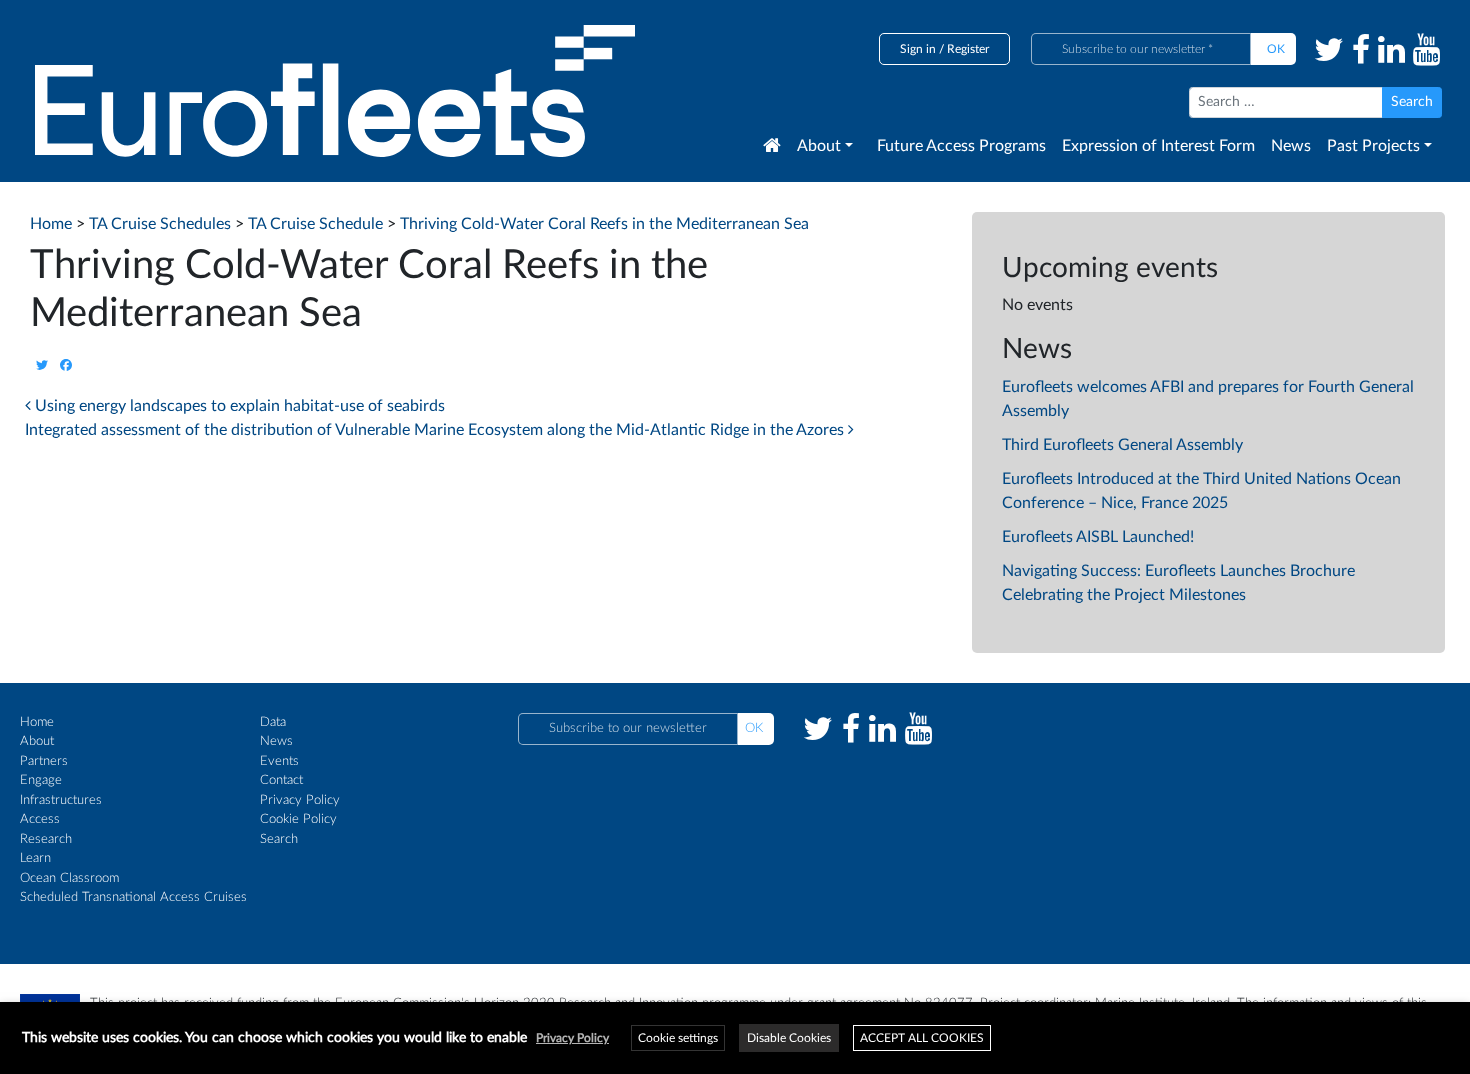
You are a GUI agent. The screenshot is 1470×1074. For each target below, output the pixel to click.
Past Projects (1373, 146)
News (1291, 146)
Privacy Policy (300, 800)
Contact (281, 780)
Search (279, 839)
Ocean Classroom (69, 878)
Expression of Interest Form (1158, 146)
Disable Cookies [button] (789, 1038)
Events (279, 761)
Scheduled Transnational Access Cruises (133, 897)
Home (37, 722)
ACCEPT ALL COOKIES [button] (922, 1038)
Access (40, 819)
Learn (35, 858)
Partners (44, 761)
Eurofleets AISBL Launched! (1098, 537)
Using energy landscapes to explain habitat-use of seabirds (238, 406)
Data (273, 722)
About (819, 146)
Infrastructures (61, 800)
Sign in (918, 49)
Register (968, 49)
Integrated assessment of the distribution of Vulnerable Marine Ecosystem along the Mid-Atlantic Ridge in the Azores (436, 430)
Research (46, 839)
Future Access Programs (961, 146)
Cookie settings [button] (678, 1038)
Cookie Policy (298, 819)
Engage (41, 780)
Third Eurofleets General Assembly (1122, 445)
